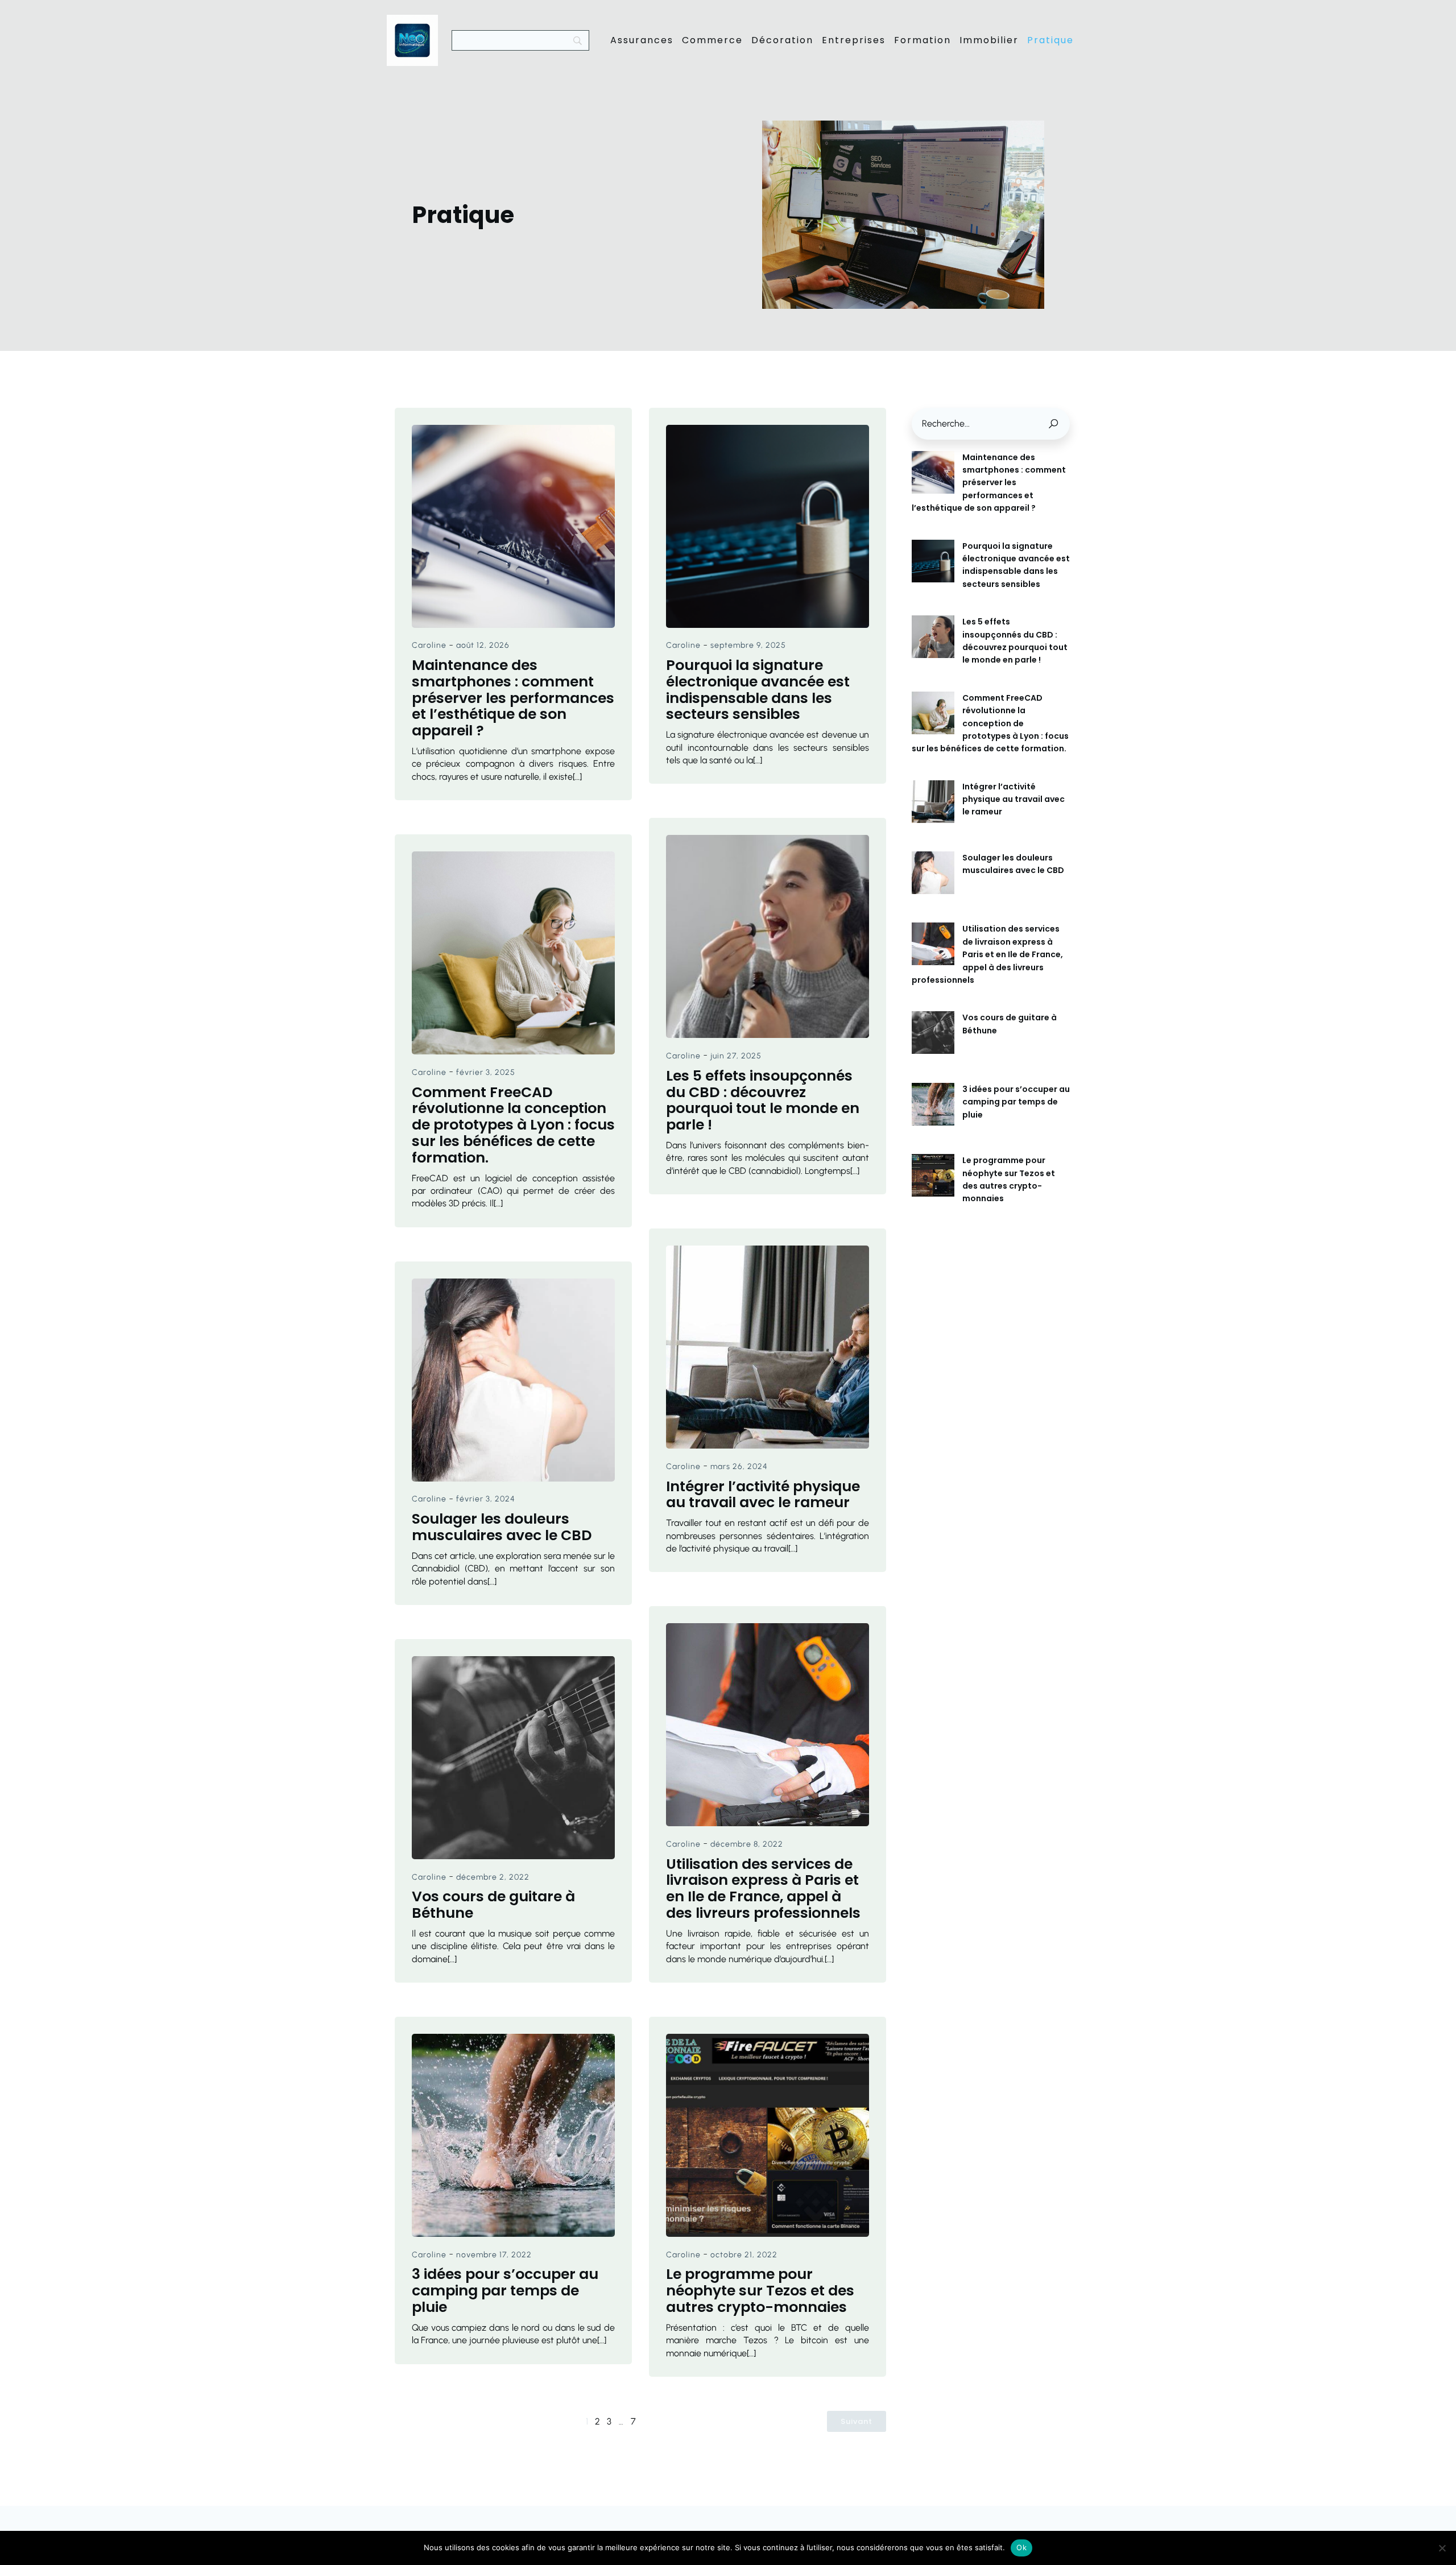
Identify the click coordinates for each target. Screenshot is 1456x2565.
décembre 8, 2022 (747, 1844)
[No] (1442, 2548)
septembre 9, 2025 (748, 645)
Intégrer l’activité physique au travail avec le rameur (1014, 799)
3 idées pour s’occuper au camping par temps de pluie (1016, 1102)
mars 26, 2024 (739, 1466)
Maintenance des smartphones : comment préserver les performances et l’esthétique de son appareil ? (989, 483)
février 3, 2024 (486, 1499)
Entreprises (854, 40)
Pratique (1050, 40)
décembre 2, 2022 (493, 1877)
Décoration (782, 40)
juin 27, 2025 (736, 1056)
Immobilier (989, 40)
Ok (1021, 2547)
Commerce (712, 40)
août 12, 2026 (483, 645)
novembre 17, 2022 (494, 2255)
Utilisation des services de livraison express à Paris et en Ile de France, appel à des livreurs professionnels (987, 954)
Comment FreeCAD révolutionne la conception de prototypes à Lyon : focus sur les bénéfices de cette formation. (990, 723)
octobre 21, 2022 (744, 2255)
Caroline (429, 645)
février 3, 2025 (486, 1072)
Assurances (642, 40)
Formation (923, 40)
